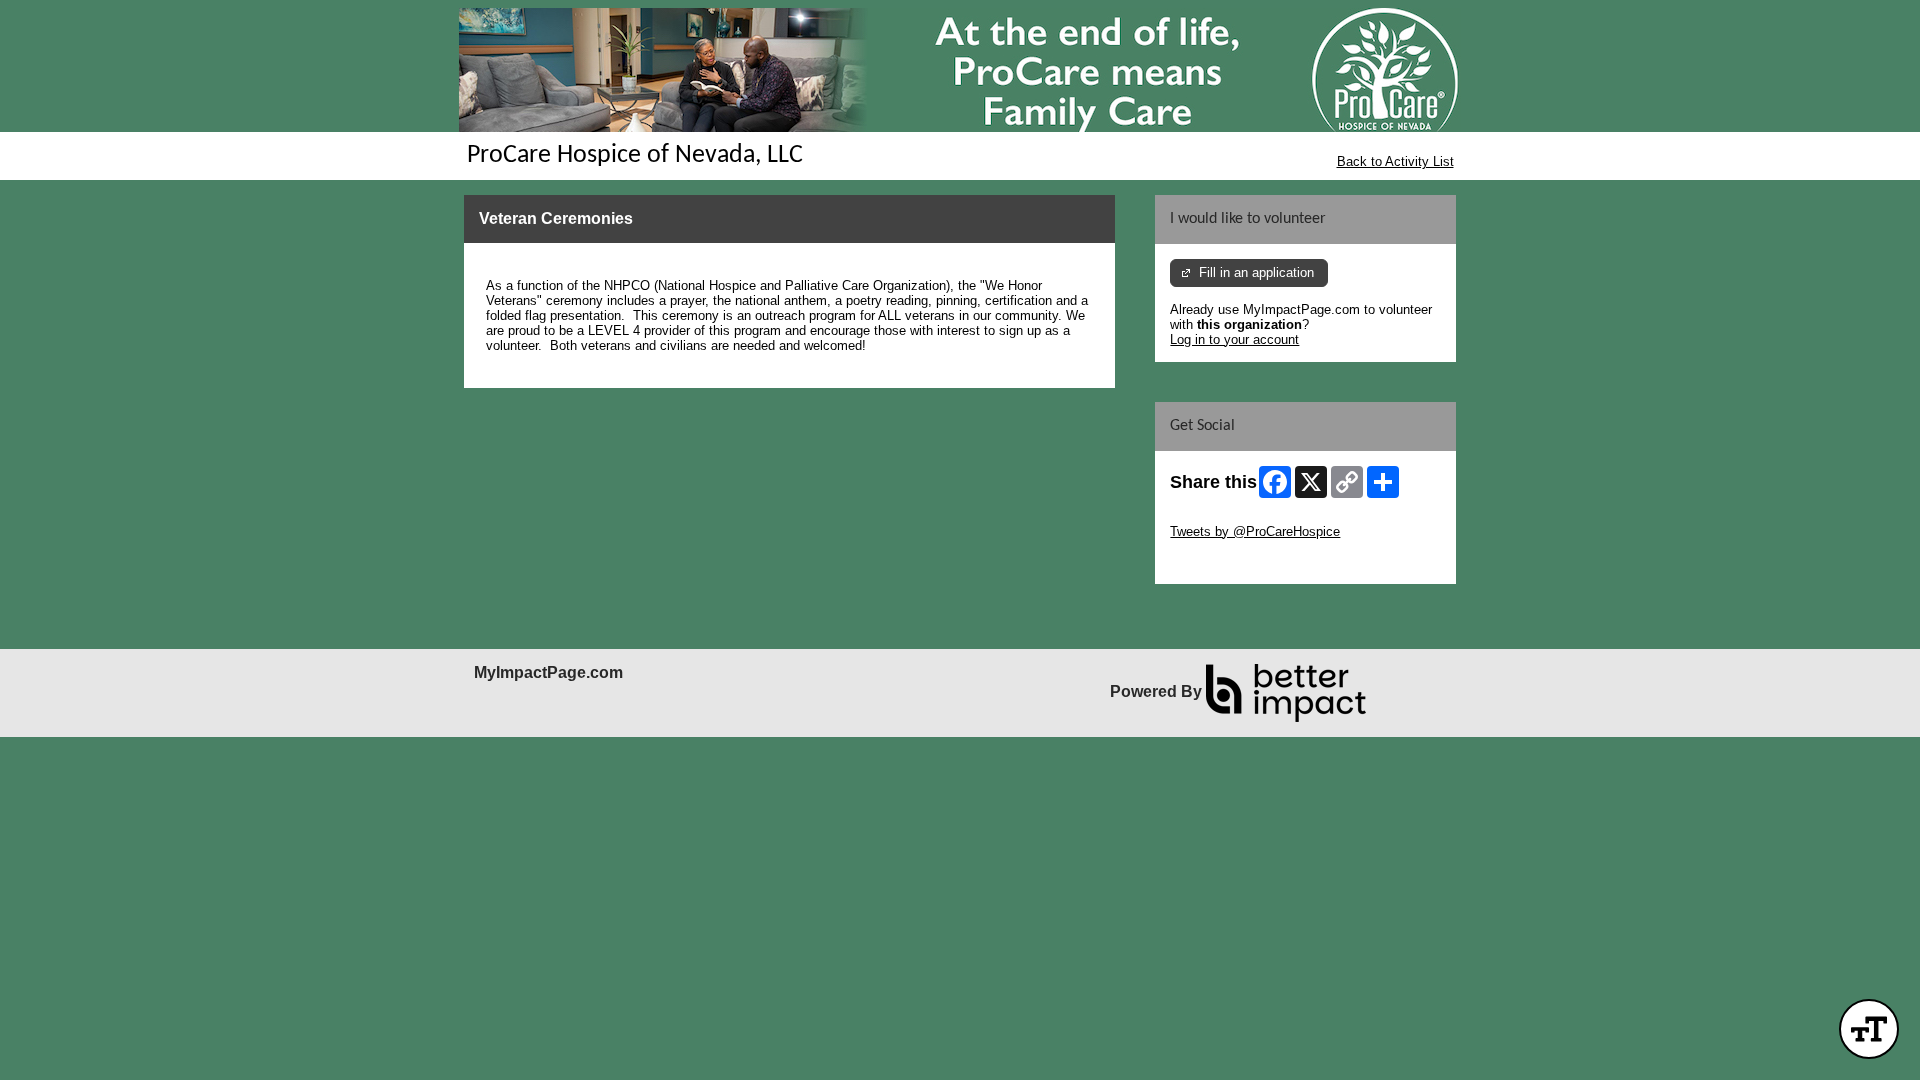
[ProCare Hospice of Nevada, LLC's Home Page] (960, 70)
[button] (1869, 1029)
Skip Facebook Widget (1235, 561)
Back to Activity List (1395, 161)
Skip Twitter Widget (1226, 516)
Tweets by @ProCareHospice (1255, 531)
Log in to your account (1234, 339)
